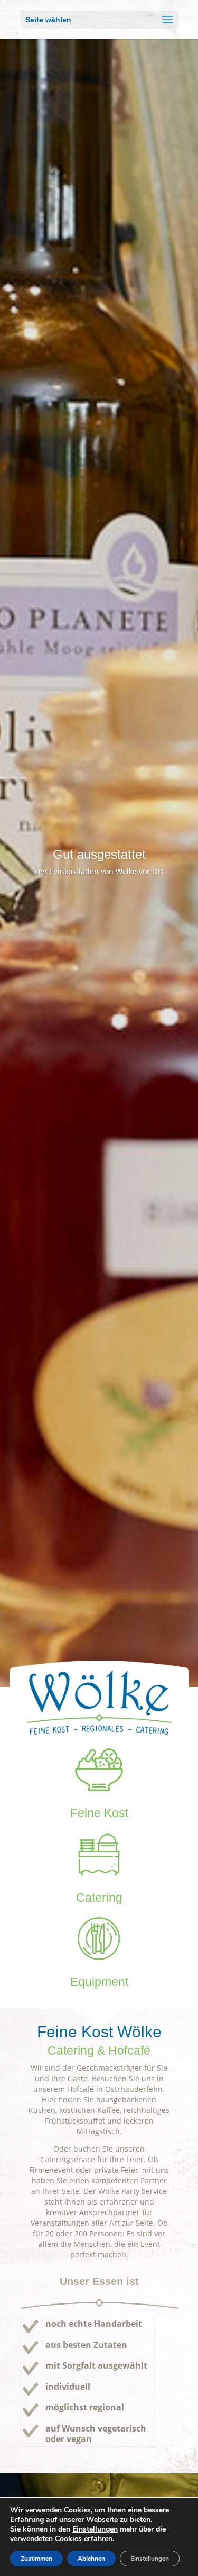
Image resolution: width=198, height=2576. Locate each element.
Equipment (99, 1982)
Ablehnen (91, 2559)
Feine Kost (99, 1813)
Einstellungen (95, 2529)
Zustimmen (36, 2559)
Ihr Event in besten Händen (99, 854)
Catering (99, 1898)
